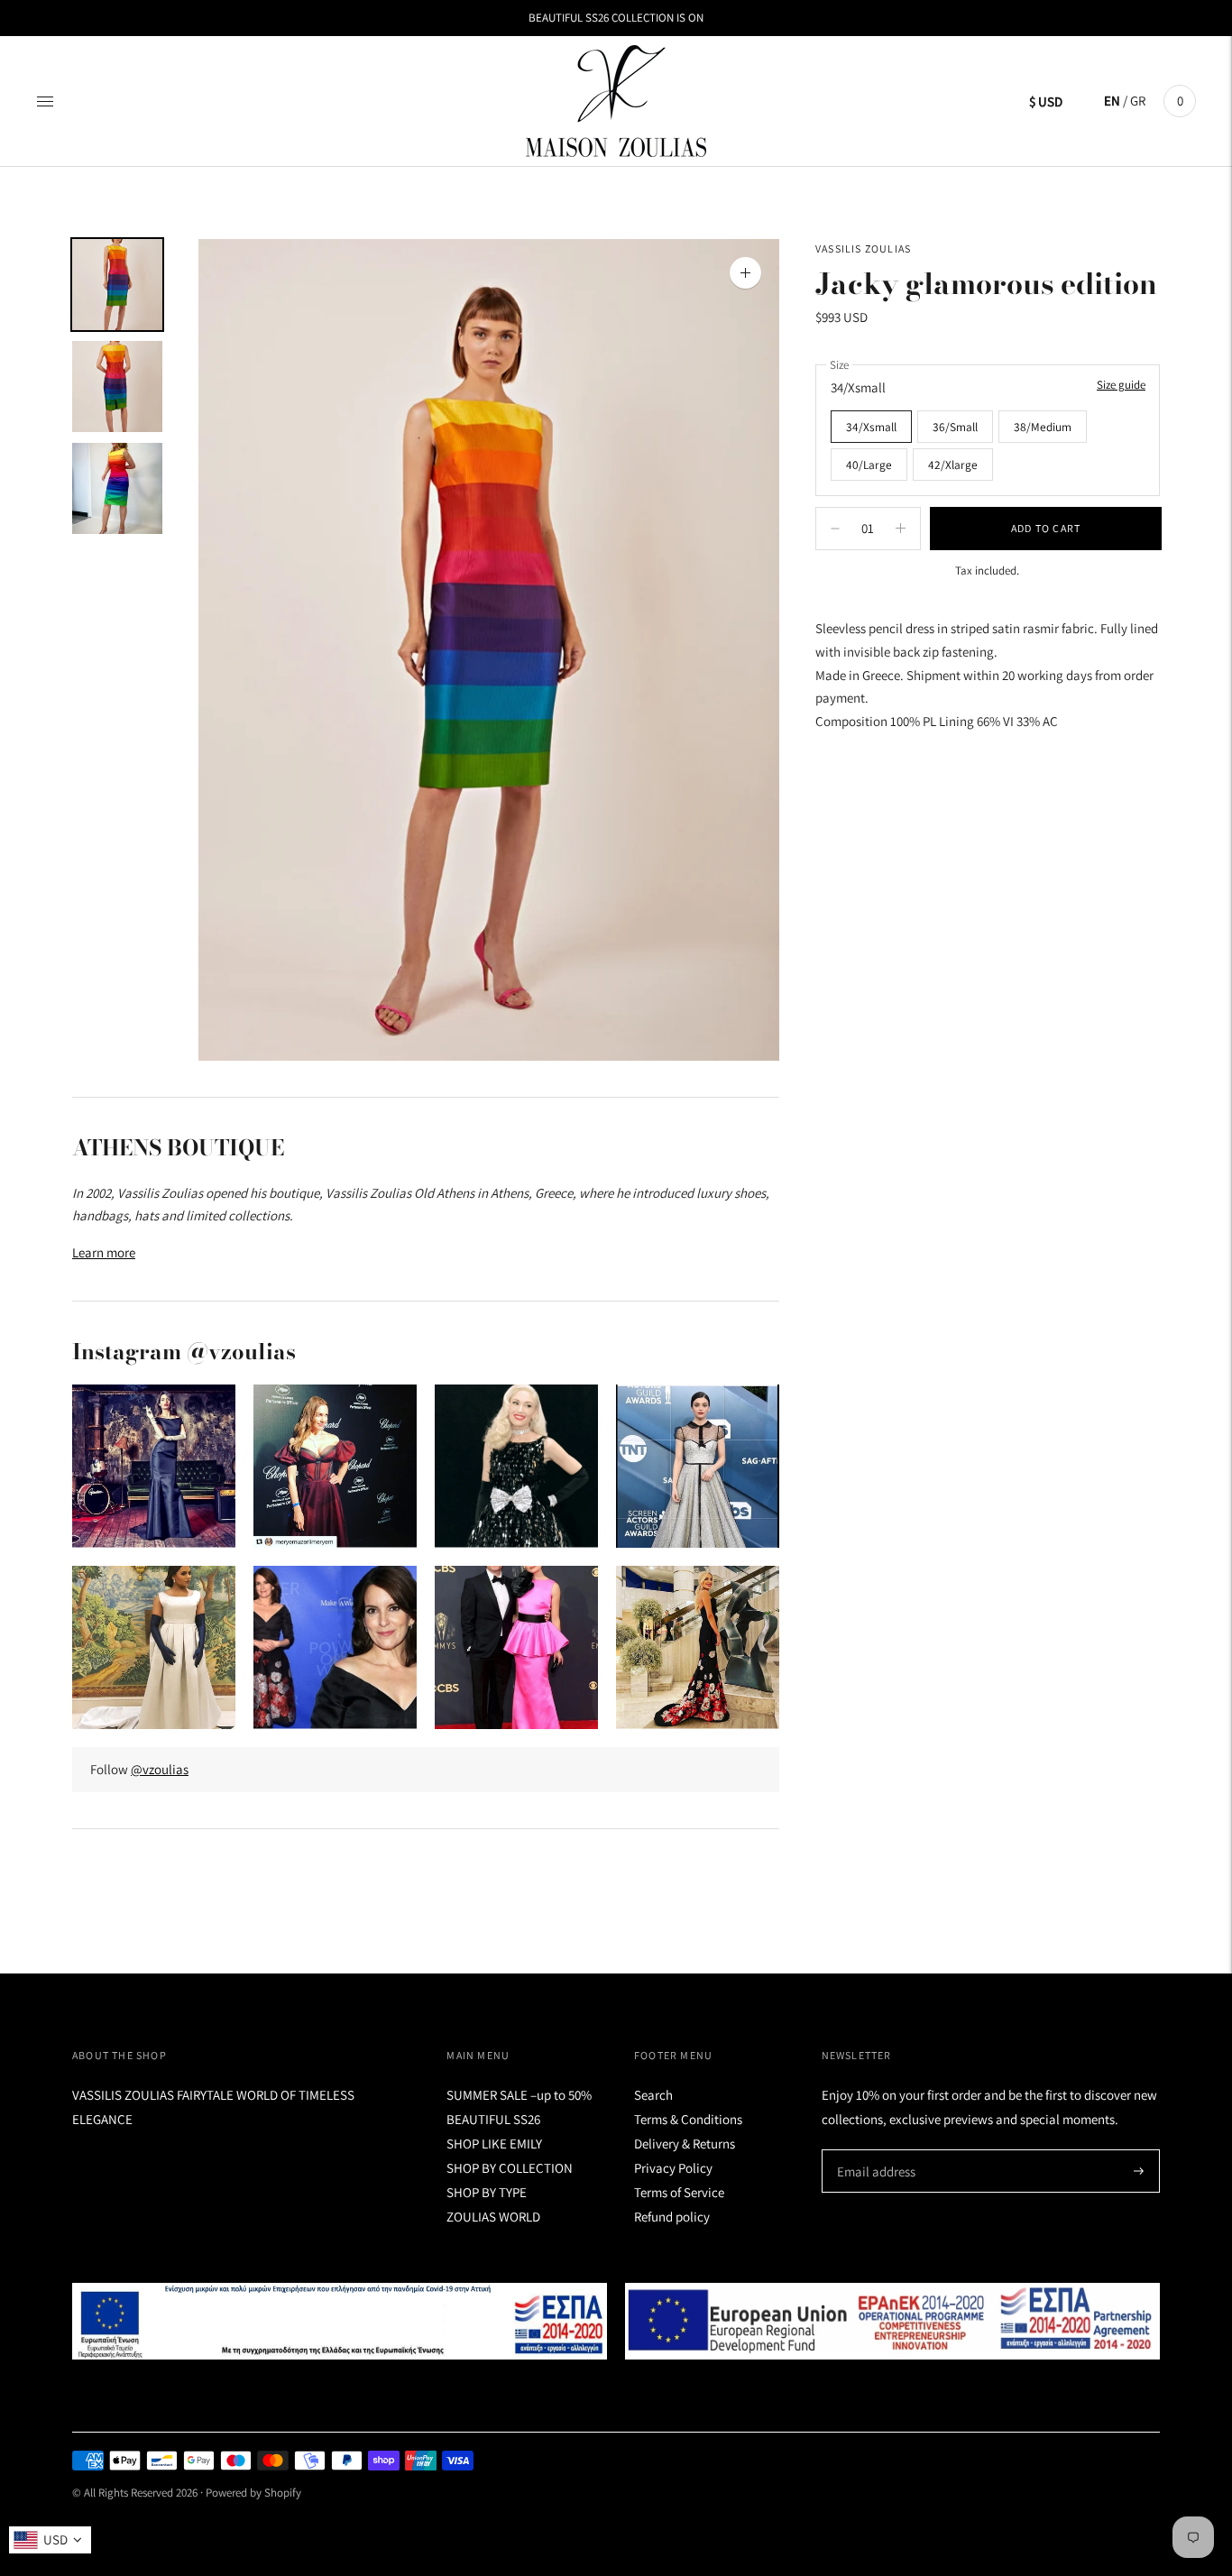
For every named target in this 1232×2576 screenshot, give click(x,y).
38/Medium (1043, 427)
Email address (873, 2150)
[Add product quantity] (835, 529)
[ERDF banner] (892, 2321)
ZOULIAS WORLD (493, 2217)
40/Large (869, 465)
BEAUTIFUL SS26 (493, 2119)
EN (1112, 101)
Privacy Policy (673, 2168)
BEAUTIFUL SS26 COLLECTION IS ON (616, 18)
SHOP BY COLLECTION (510, 2168)
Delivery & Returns (685, 2144)
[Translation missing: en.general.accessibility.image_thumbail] (117, 285)
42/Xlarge (953, 465)
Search (653, 2095)
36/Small (955, 427)
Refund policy (672, 2217)
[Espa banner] (340, 2321)
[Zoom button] (745, 273)
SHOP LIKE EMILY (494, 2144)
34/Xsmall (871, 427)
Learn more (104, 1252)
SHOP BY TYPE (487, 2192)
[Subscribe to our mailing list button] (1139, 2171)
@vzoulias (160, 1769)
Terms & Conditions (688, 2119)
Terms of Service (679, 2192)
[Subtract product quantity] (901, 529)
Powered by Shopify (253, 2493)
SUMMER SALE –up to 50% (519, 2095)
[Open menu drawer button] (45, 101)
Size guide (1121, 385)
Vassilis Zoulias (863, 248)
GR (1138, 101)
